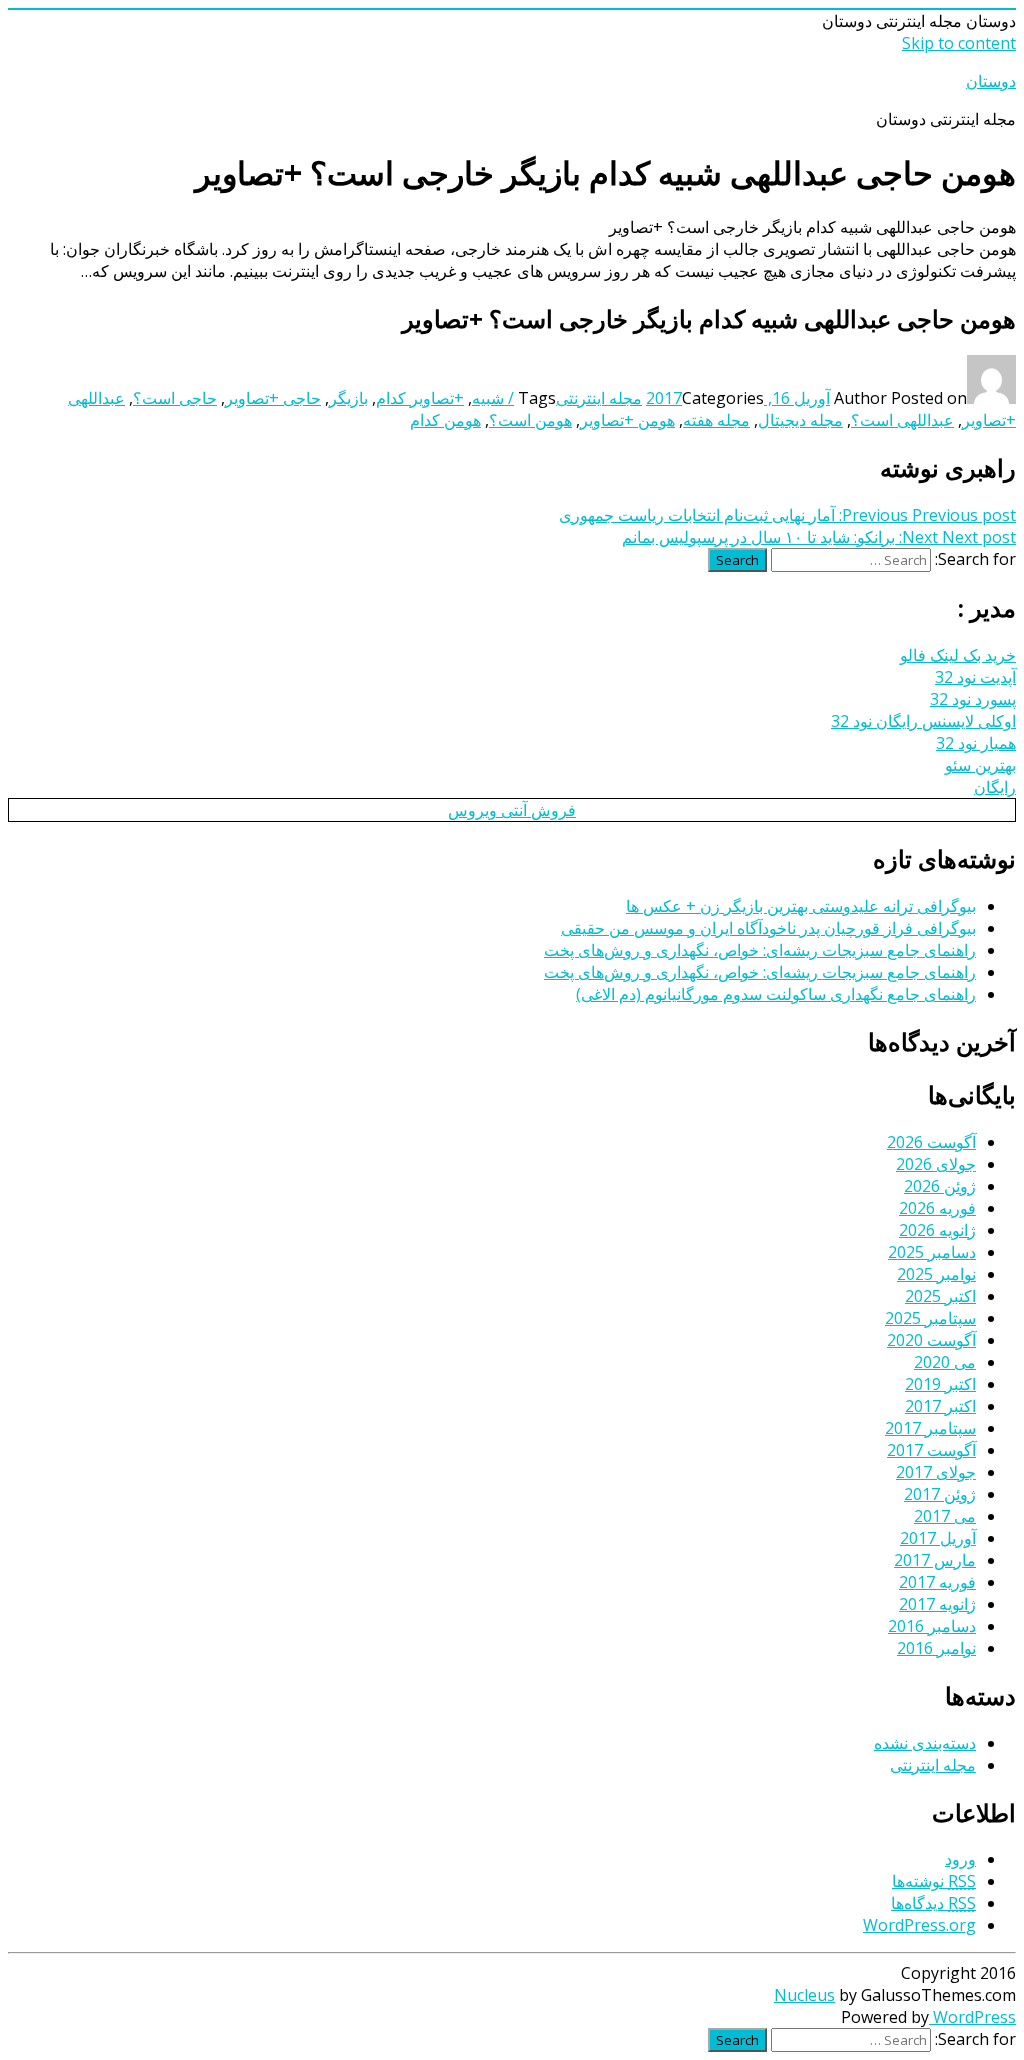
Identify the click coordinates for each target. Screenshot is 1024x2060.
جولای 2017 (936, 1472)
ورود (960, 1859)
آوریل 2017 (938, 1538)
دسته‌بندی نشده (925, 1743)
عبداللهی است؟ (902, 420)
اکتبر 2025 (940, 1296)
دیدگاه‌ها (933, 1903)
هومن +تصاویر (627, 420)
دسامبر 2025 (932, 1252)
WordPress (972, 2017)
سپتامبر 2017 (930, 1428)
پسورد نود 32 (973, 699)
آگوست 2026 (931, 1142)
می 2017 (945, 1516)
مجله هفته (716, 420)
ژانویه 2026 (937, 1230)
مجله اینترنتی (599, 398)
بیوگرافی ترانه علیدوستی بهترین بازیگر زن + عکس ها (801, 906)
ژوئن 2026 (940, 1186)
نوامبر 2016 (936, 1648)
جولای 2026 (936, 1164)
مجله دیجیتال (800, 420)
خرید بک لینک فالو (958, 655)
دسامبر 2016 (932, 1626)
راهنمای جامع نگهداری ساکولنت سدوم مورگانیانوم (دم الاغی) (776, 994)
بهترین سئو (980, 765)
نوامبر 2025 (936, 1274)
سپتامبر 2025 (930, 1318)
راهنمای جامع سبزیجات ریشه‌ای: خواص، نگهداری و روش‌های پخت (760, 950)
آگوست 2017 (931, 1450)
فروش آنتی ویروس (512, 810)
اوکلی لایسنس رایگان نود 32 (923, 721)
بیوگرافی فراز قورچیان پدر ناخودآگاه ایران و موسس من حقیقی (768, 928)
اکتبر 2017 (940, 1406)
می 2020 (945, 1362)
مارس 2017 (935, 1560)
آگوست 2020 (931, 1340)
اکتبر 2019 (940, 1384)
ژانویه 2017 (937, 1604)
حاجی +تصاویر (273, 398)
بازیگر (348, 398)
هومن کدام (445, 420)
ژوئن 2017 (940, 1494)
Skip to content (959, 43)
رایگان (995, 787)
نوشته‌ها (934, 1881)
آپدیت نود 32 (975, 677)
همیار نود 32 (976, 743)
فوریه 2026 (937, 1208)
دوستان (991, 81)
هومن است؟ (530, 420)
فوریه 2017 (937, 1582)
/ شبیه (493, 398)
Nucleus (804, 1995)
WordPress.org (919, 1925)
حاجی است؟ (175, 398)
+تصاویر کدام (420, 398)
